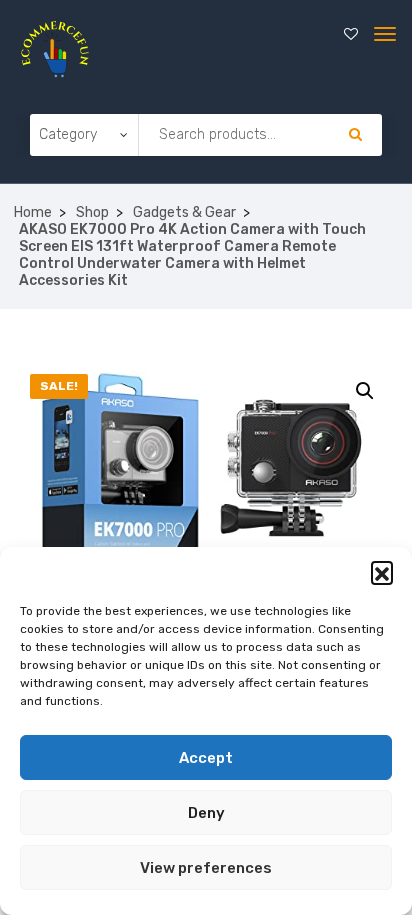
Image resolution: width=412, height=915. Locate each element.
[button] (382, 572)
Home (33, 212)
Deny (206, 813)
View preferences (206, 868)
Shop (92, 212)
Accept (206, 758)
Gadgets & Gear (184, 212)
